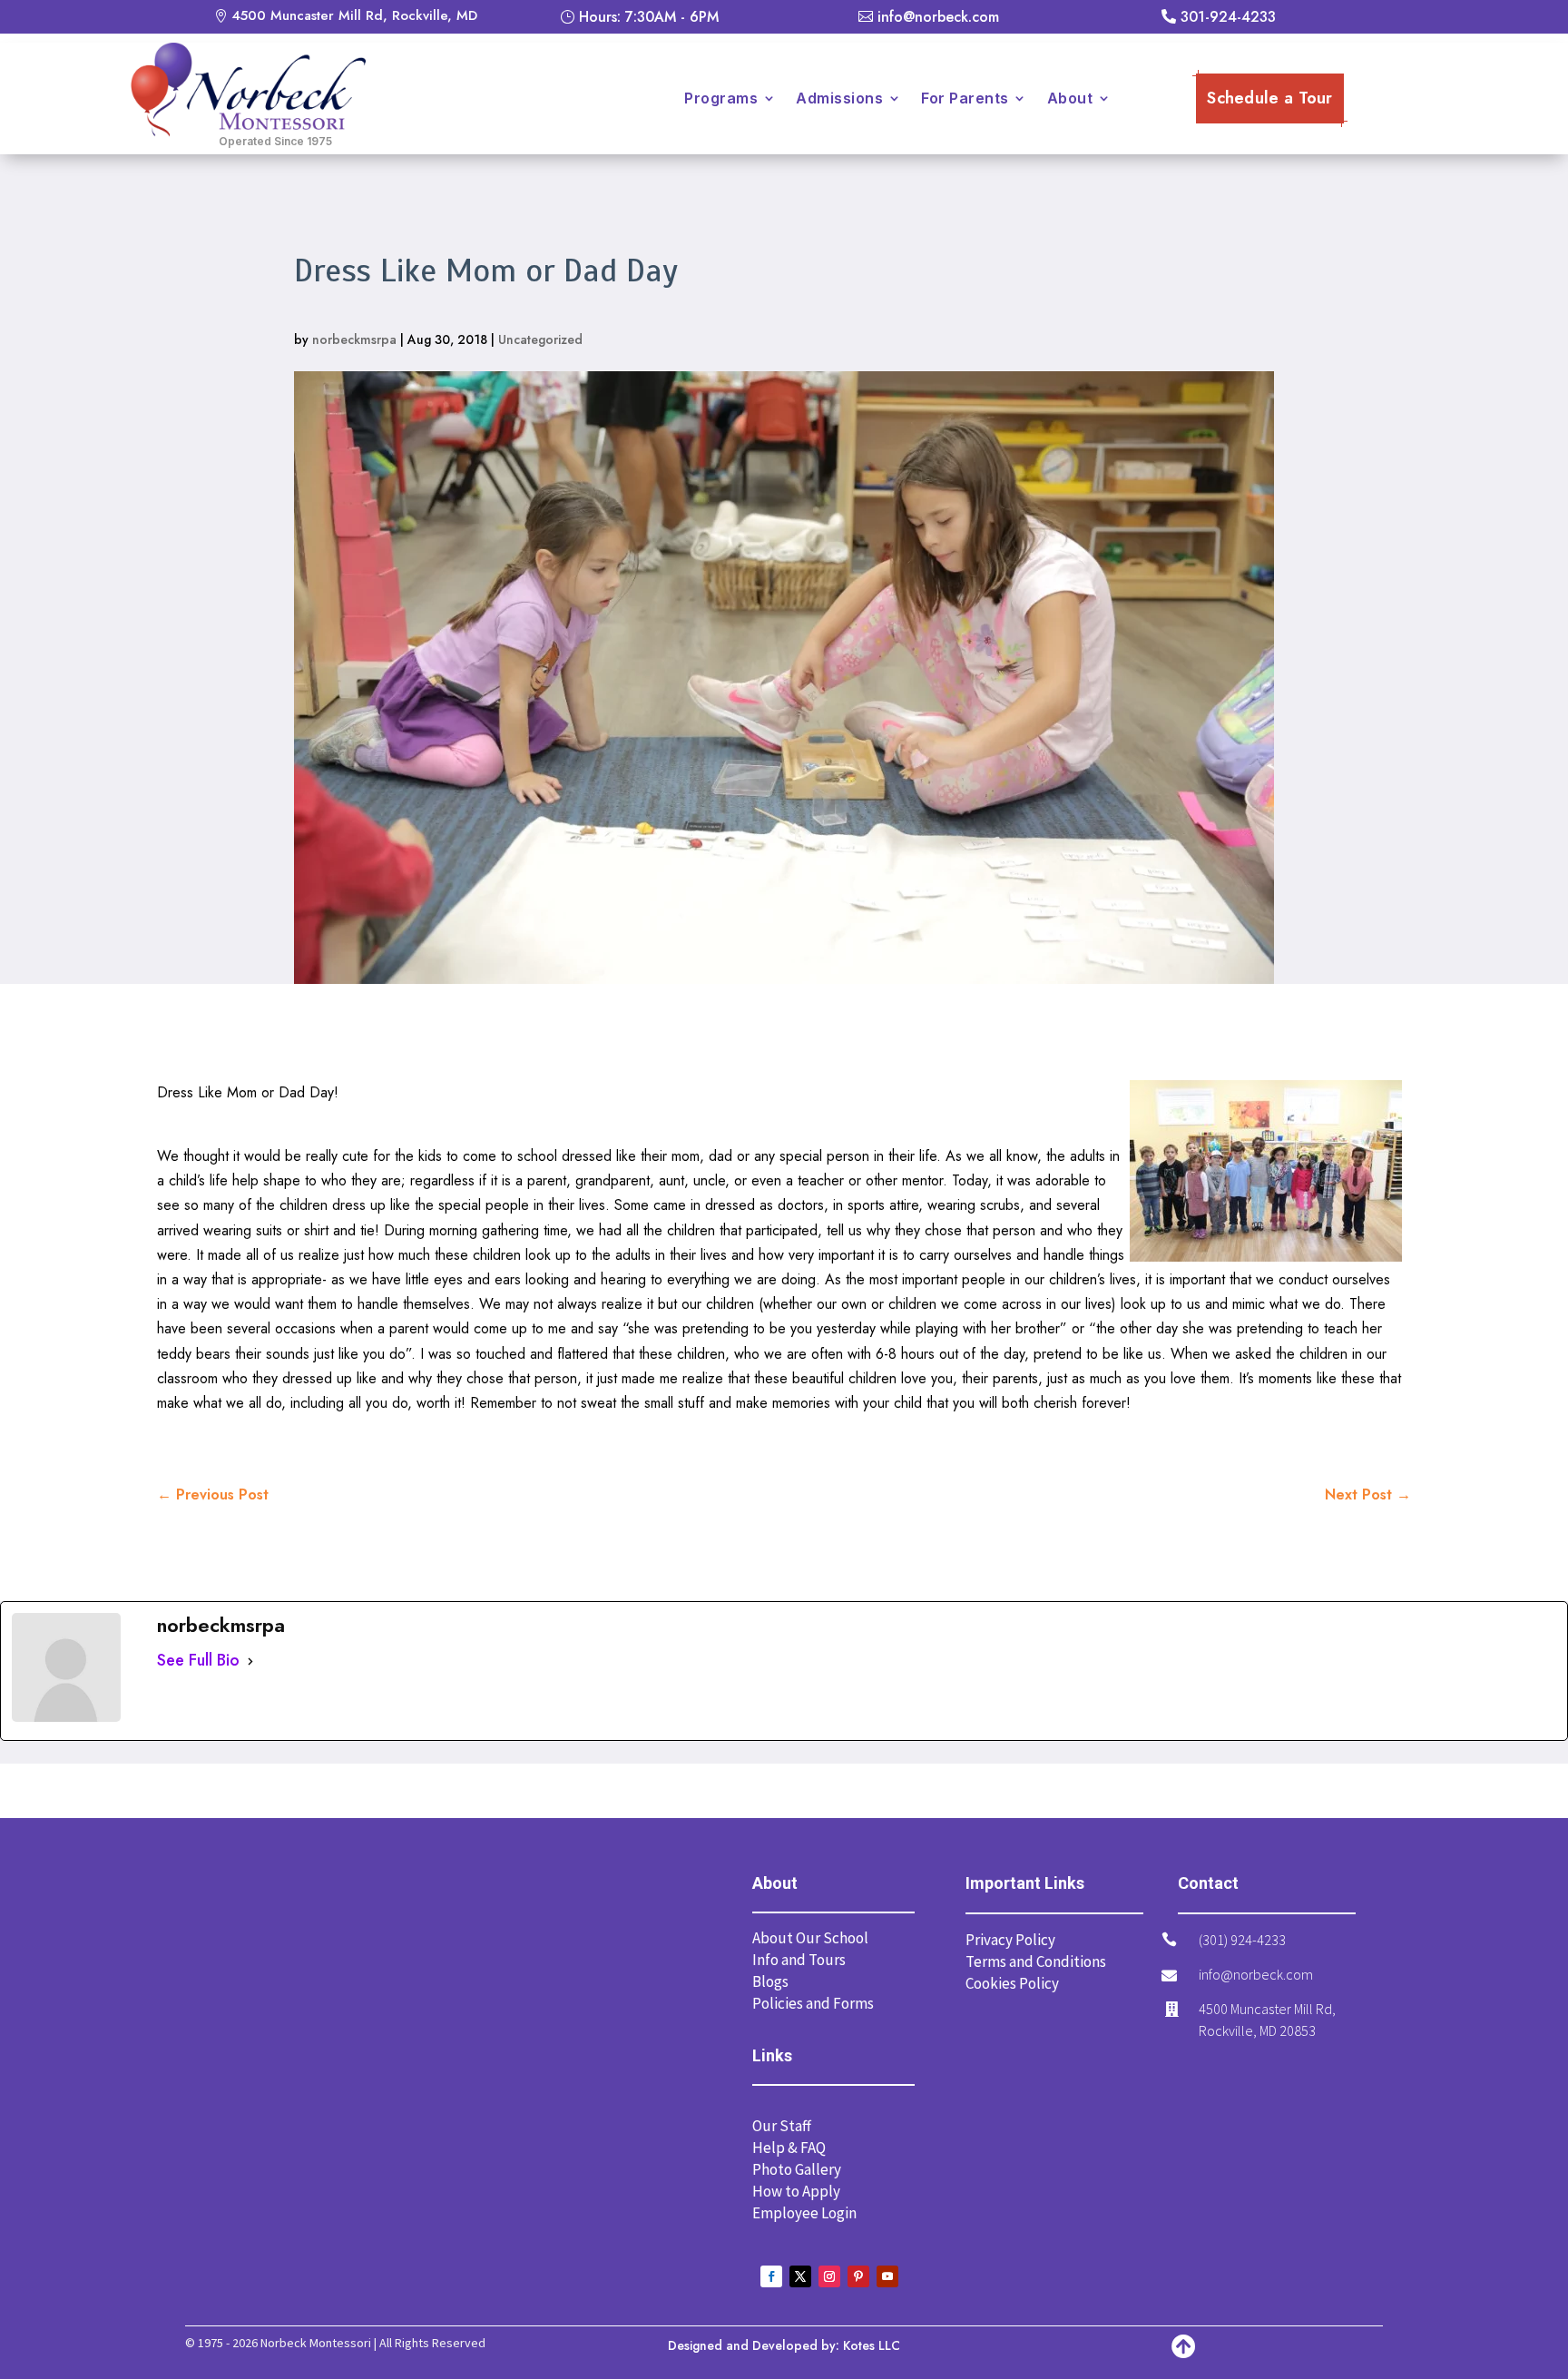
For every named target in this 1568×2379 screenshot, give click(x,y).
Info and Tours (799, 1960)
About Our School (810, 1938)
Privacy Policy (1010, 1940)
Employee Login (804, 2213)
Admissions (839, 98)
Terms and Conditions (1036, 1961)
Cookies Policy (1012, 1983)
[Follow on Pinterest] (858, 2276)
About (1070, 98)
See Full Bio (198, 1660)
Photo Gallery (797, 2169)
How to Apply (796, 2191)
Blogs (770, 1981)
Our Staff (782, 2126)
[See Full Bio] (250, 1661)
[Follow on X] (800, 2276)
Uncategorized (540, 339)
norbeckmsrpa (354, 339)
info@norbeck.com (1256, 1974)
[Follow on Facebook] (771, 2276)
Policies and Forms (813, 2003)
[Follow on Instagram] (829, 2276)
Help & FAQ (789, 2148)
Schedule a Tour (1270, 98)
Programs (721, 98)
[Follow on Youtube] (887, 2276)
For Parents (965, 98)
